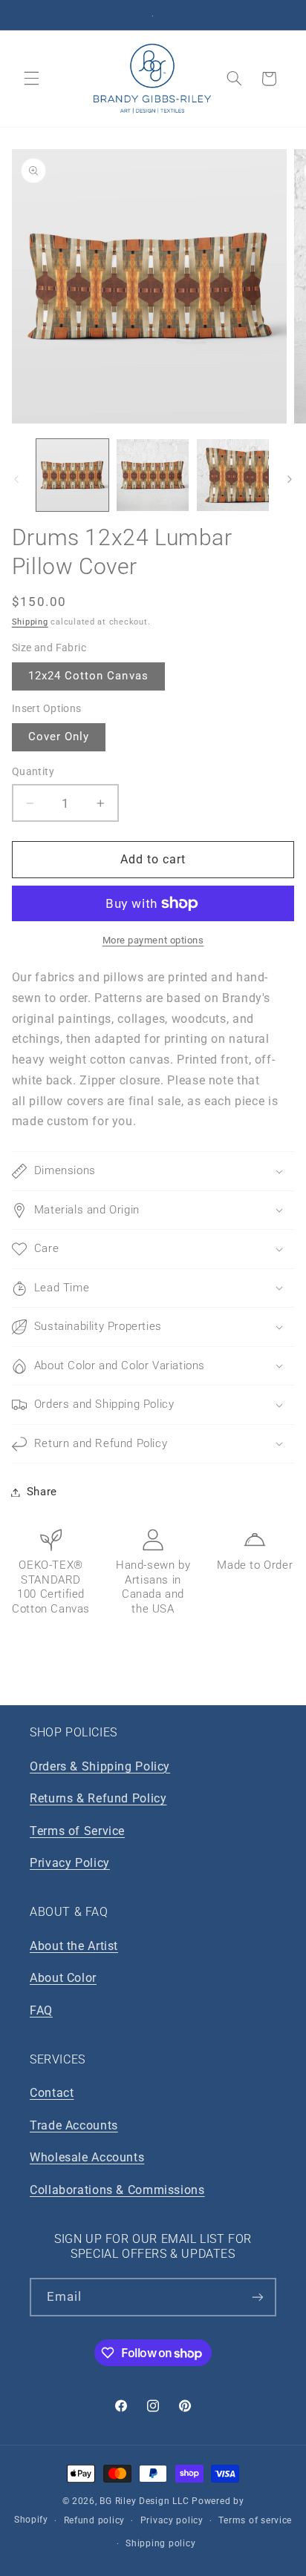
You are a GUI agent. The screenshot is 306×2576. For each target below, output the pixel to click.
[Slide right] (290, 479)
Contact (52, 2093)
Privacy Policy (70, 1863)
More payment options (153, 940)
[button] (31, 79)
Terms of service (255, 2520)
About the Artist (74, 1946)
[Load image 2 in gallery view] (153, 475)
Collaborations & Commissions (117, 2190)
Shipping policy (160, 2543)
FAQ (41, 2010)
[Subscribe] (258, 2297)
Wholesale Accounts (87, 2157)
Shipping (30, 622)
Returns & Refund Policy (98, 1798)
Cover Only (59, 737)
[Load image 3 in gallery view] (233, 475)
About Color (63, 1978)
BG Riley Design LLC (144, 2501)
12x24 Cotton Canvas (88, 676)
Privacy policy (172, 2520)
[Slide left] (16, 479)
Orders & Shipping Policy (100, 1766)
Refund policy (95, 2520)
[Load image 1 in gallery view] (72, 475)
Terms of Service (77, 1831)
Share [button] (42, 1492)
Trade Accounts (74, 2125)
